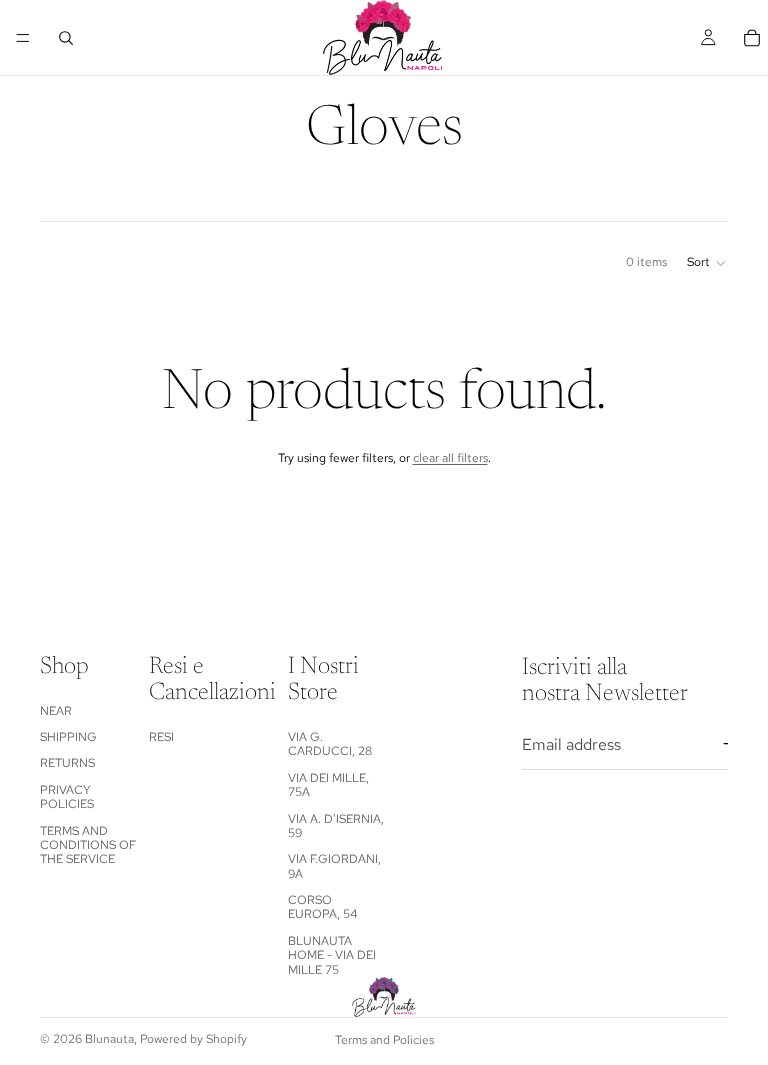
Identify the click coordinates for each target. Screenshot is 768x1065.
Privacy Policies (67, 797)
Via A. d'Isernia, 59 (336, 826)
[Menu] (23, 38)
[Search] (66, 38)
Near (56, 711)
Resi (161, 737)
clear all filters (450, 458)
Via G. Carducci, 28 (330, 744)
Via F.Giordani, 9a (334, 866)
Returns (67, 763)
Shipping (68, 737)
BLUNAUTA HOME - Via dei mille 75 (332, 955)
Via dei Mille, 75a (328, 785)
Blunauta (109, 1039)
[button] (707, 263)
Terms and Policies (384, 1040)
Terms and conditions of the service (88, 845)
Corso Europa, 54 (322, 907)
